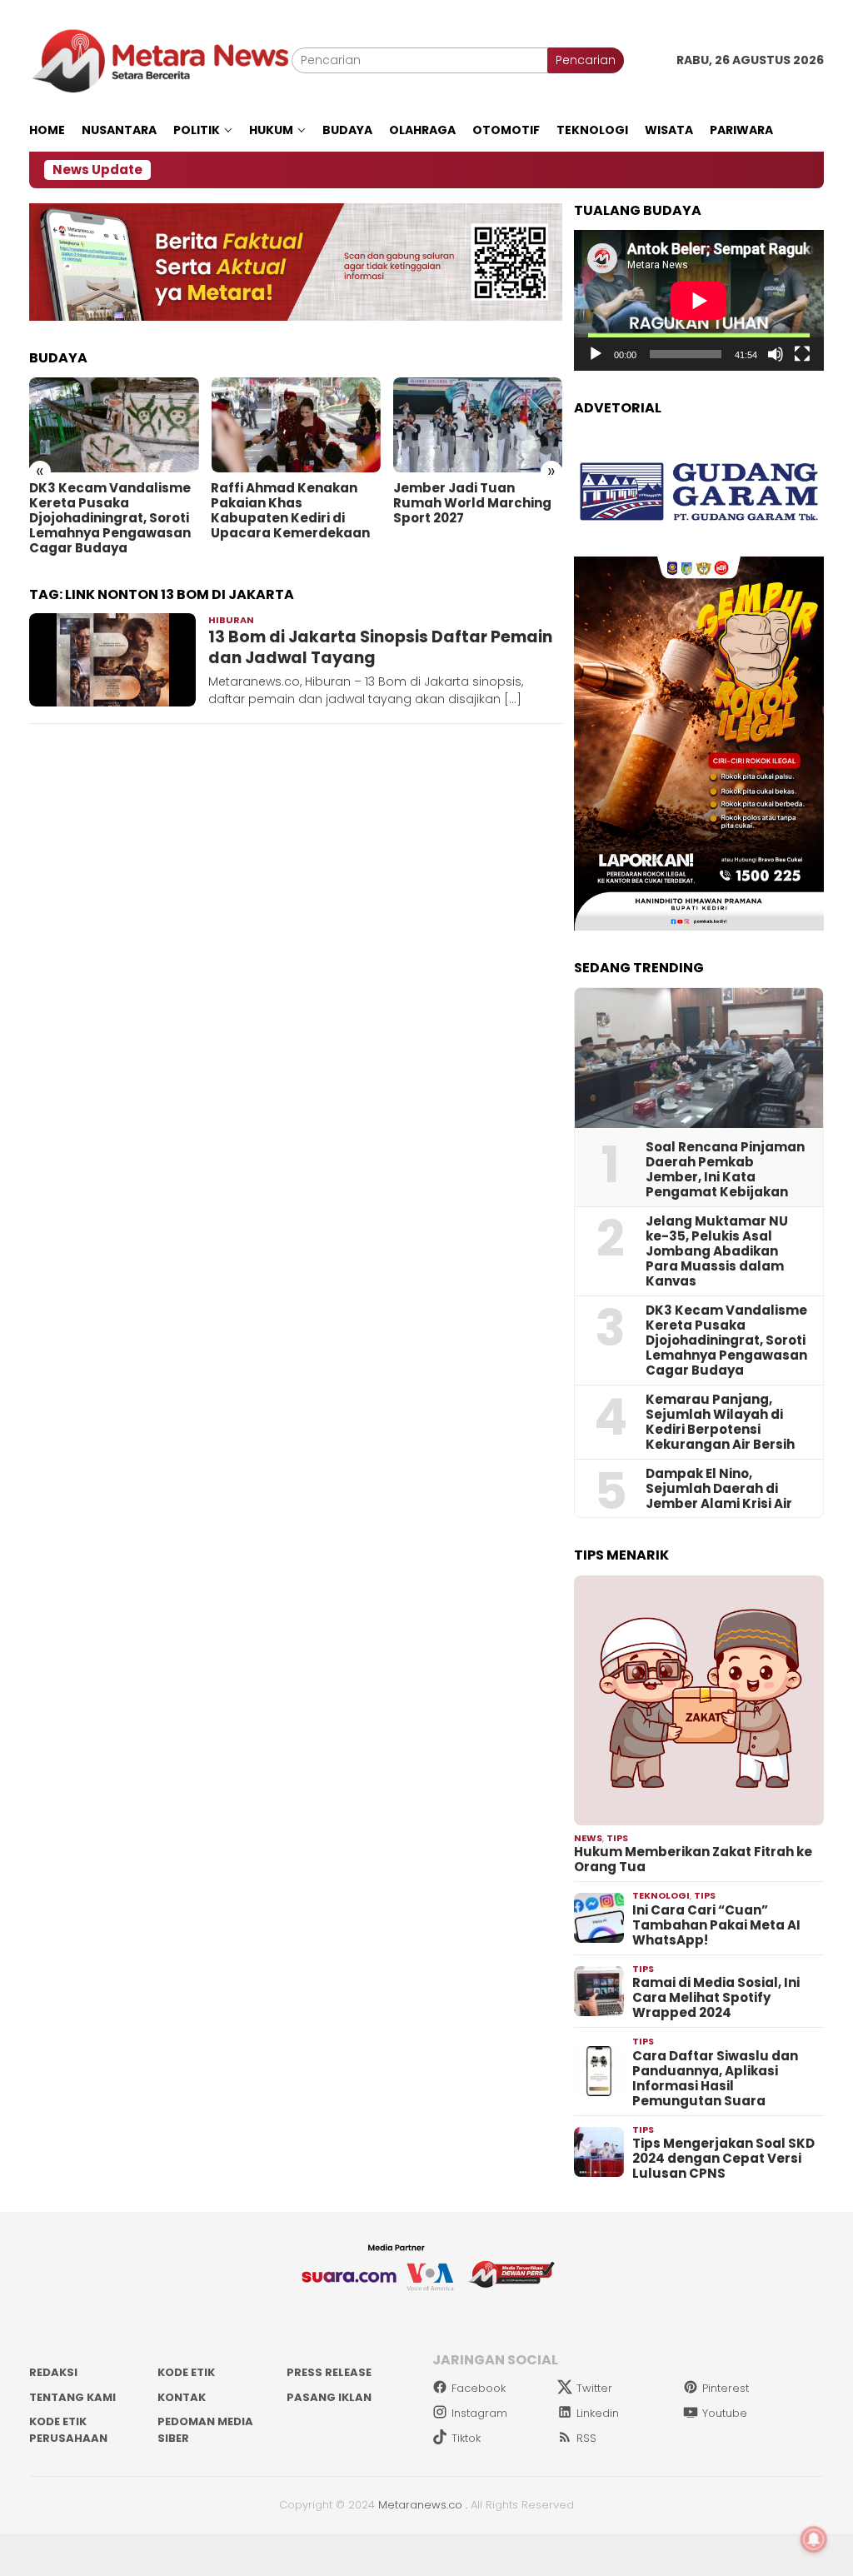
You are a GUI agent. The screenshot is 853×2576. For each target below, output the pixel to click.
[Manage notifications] (814, 2539)
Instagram (479, 2413)
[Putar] (596, 354)
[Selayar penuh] (802, 354)
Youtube (725, 2413)
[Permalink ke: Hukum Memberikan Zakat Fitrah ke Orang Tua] (699, 1700)
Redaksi (53, 2372)
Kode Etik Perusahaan (68, 2430)
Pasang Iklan (329, 2397)
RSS (586, 2438)
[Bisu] (776, 354)
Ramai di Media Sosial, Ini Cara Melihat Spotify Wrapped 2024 (716, 1998)
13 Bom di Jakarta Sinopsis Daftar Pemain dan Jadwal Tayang (380, 647)
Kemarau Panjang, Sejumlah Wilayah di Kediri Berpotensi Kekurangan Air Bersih (720, 1422)
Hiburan (231, 620)
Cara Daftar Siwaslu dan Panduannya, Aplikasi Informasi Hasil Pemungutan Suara (715, 2079)
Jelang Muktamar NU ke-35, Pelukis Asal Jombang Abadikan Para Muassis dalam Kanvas (717, 1251)
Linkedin (598, 2413)
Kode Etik (186, 2372)
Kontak (182, 2397)
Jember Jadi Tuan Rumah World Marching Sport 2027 (472, 503)
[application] (699, 300)
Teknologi (661, 1895)
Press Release (329, 2372)
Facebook (479, 2388)
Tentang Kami (72, 2397)
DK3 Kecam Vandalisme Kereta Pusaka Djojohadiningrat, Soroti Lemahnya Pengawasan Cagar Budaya (110, 518)
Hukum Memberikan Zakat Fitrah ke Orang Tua (693, 1860)
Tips (617, 1838)
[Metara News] (160, 60)
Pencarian (586, 60)
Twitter (594, 2388)
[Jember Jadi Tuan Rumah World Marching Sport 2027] (478, 425)
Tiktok (466, 2438)
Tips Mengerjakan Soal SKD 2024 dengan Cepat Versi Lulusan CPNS (723, 2159)
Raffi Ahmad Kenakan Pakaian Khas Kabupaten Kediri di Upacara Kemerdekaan (290, 511)
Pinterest (726, 2388)
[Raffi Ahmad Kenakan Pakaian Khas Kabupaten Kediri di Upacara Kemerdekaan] (295, 425)
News (588, 1838)
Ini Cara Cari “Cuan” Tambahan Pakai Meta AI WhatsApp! (716, 1925)
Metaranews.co (420, 2505)
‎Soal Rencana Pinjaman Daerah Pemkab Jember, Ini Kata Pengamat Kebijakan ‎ (725, 1170)
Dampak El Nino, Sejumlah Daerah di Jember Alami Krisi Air (719, 1489)
